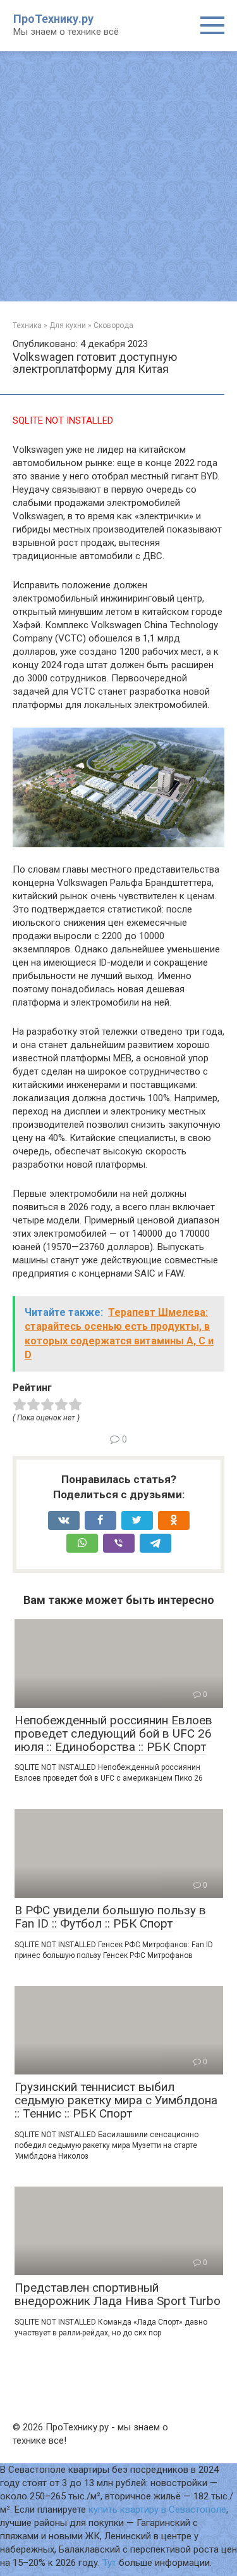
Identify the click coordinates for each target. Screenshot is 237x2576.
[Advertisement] (118, 176)
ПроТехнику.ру (53, 19)
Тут (109, 2563)
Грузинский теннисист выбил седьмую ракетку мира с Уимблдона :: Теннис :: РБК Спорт (116, 2100)
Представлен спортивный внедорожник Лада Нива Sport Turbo (118, 2294)
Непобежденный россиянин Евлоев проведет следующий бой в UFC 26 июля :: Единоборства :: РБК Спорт (113, 1733)
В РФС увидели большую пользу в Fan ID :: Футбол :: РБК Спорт (110, 1917)
